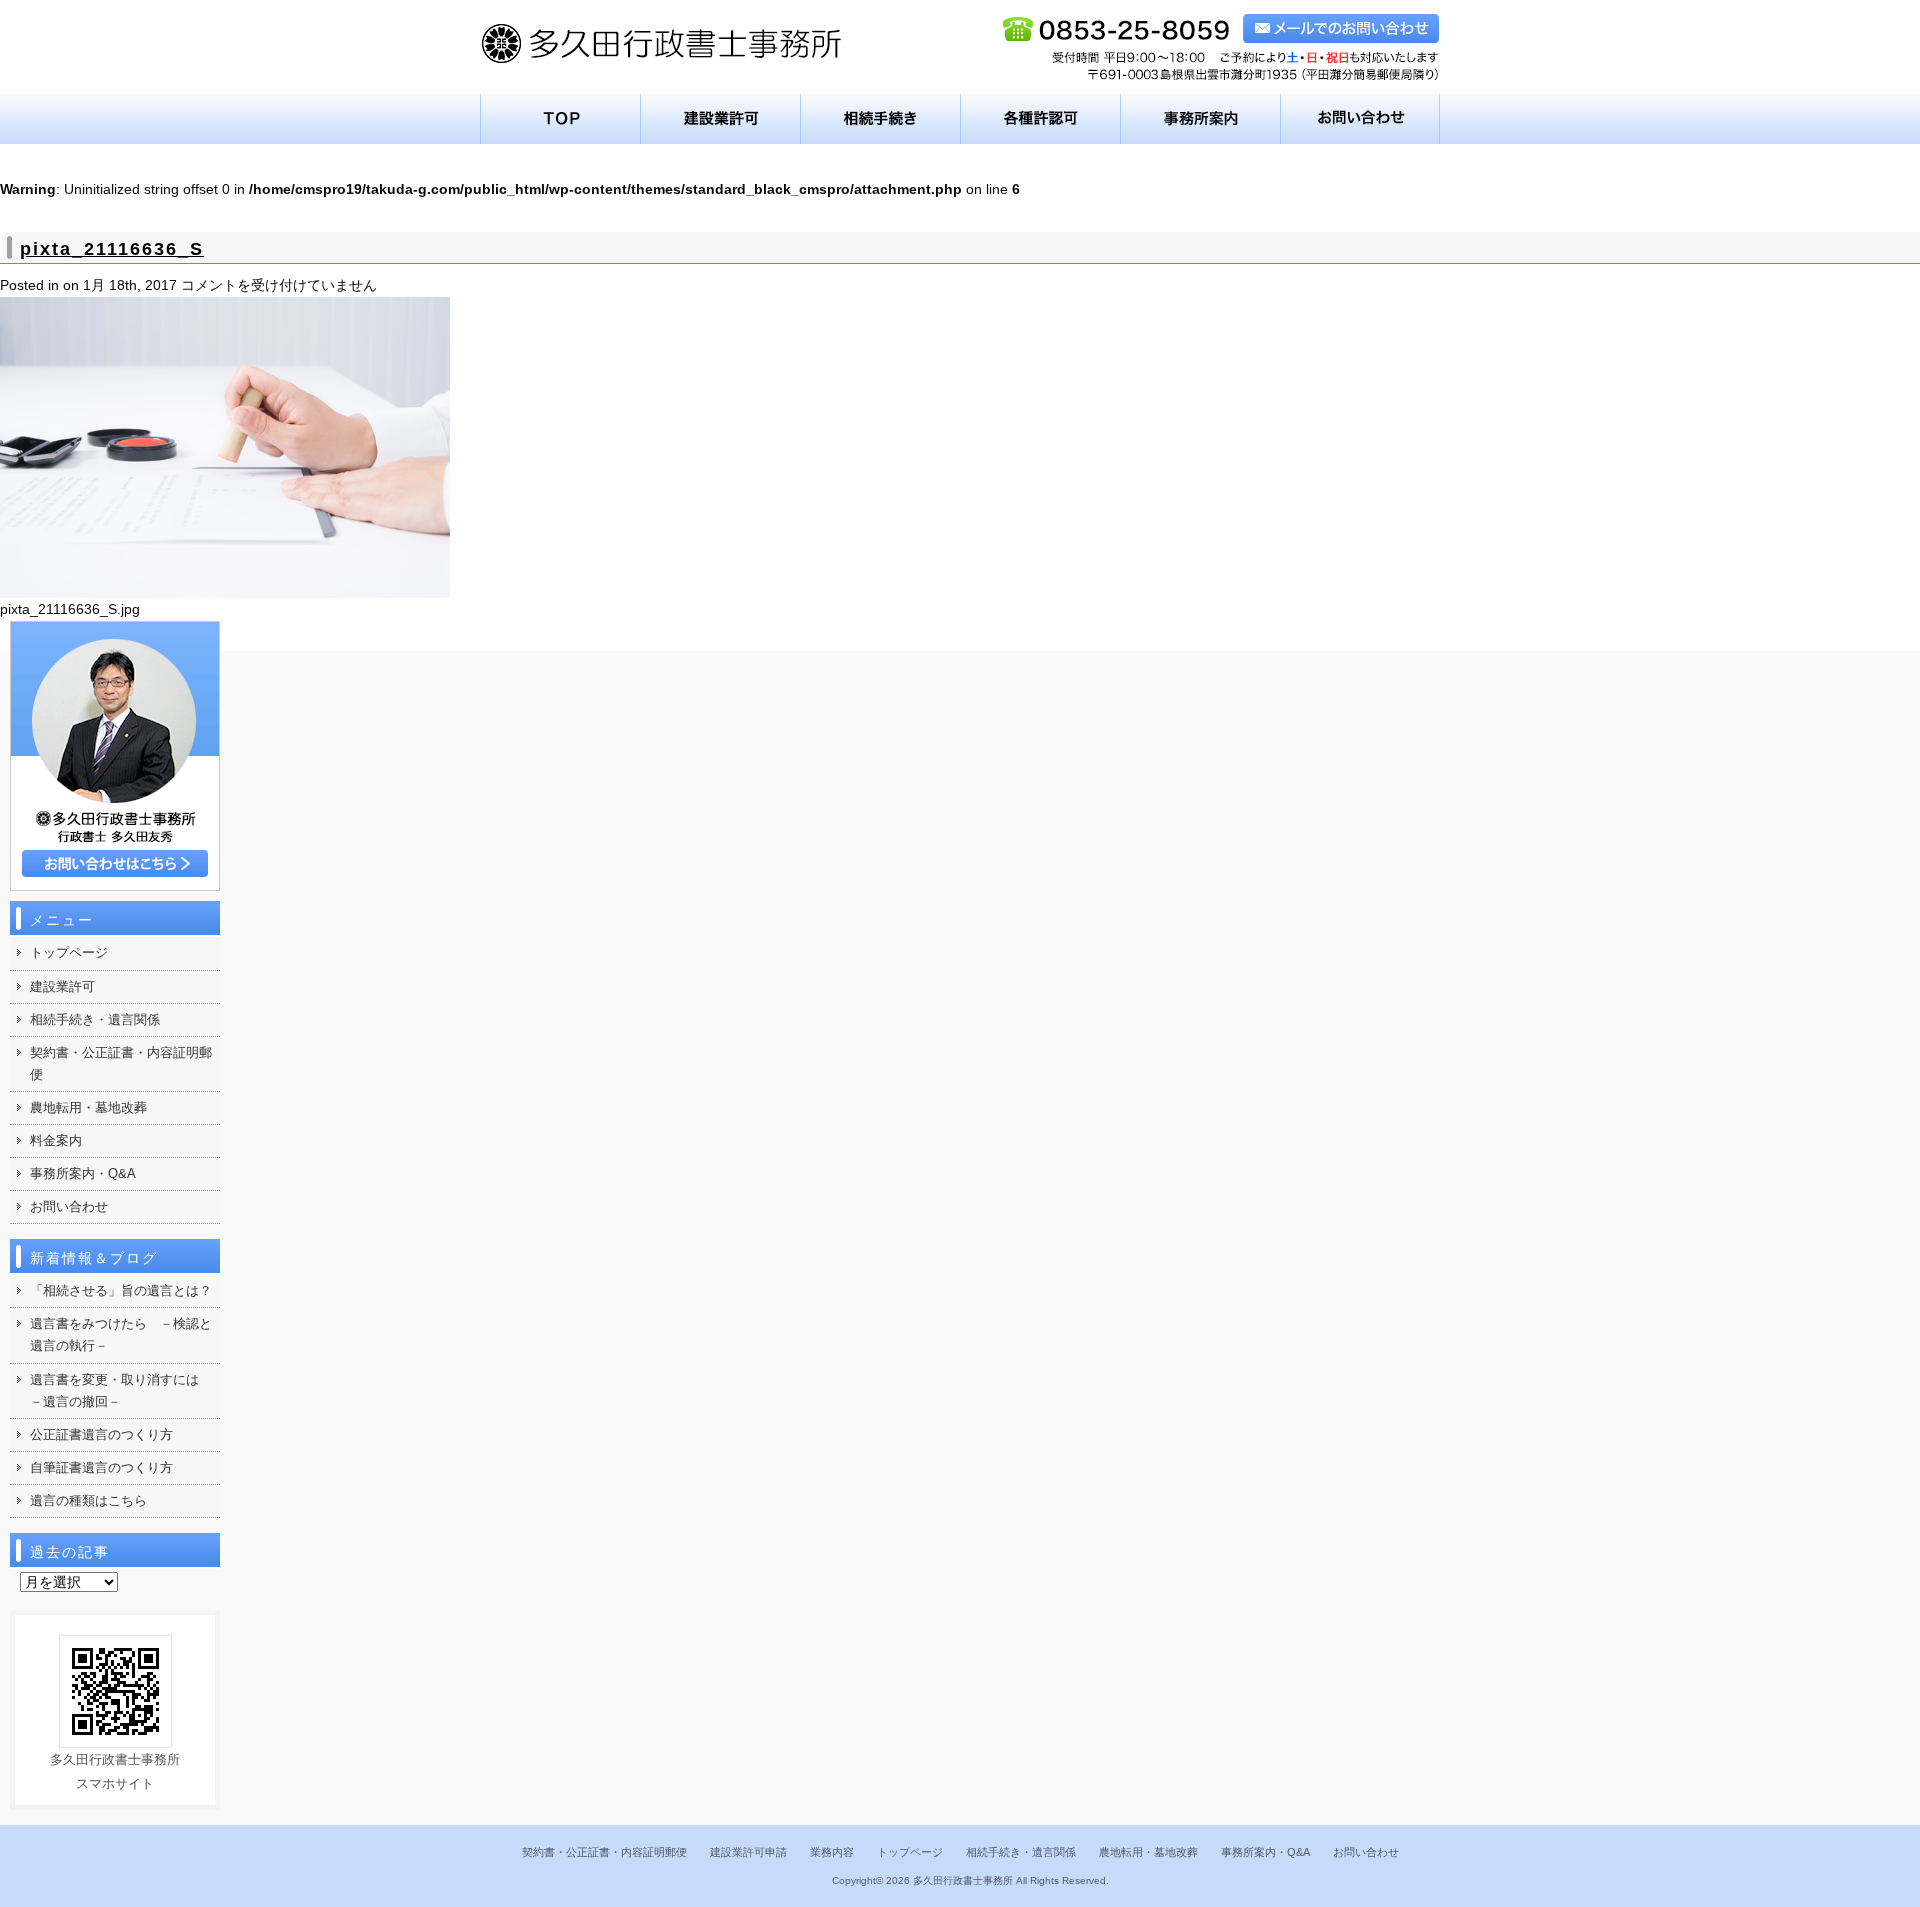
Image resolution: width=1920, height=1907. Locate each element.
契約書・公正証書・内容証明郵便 (121, 1063)
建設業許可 (721, 119)
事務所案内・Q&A (83, 1173)
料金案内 (56, 1140)
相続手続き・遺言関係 (95, 1019)
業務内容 (832, 1852)
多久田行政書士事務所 (963, 1880)
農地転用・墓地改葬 (88, 1107)
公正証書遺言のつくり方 (101, 1434)
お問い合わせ (1360, 119)
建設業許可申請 (748, 1852)
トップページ (560, 119)
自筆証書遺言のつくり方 (101, 1467)
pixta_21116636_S (112, 249)
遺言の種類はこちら (88, 1500)
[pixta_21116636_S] (225, 585)
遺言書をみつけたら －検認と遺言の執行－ (121, 1334)
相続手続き (881, 119)
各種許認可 (1041, 119)
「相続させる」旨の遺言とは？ (121, 1290)
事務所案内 (1201, 119)
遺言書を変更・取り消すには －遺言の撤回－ (121, 1390)
